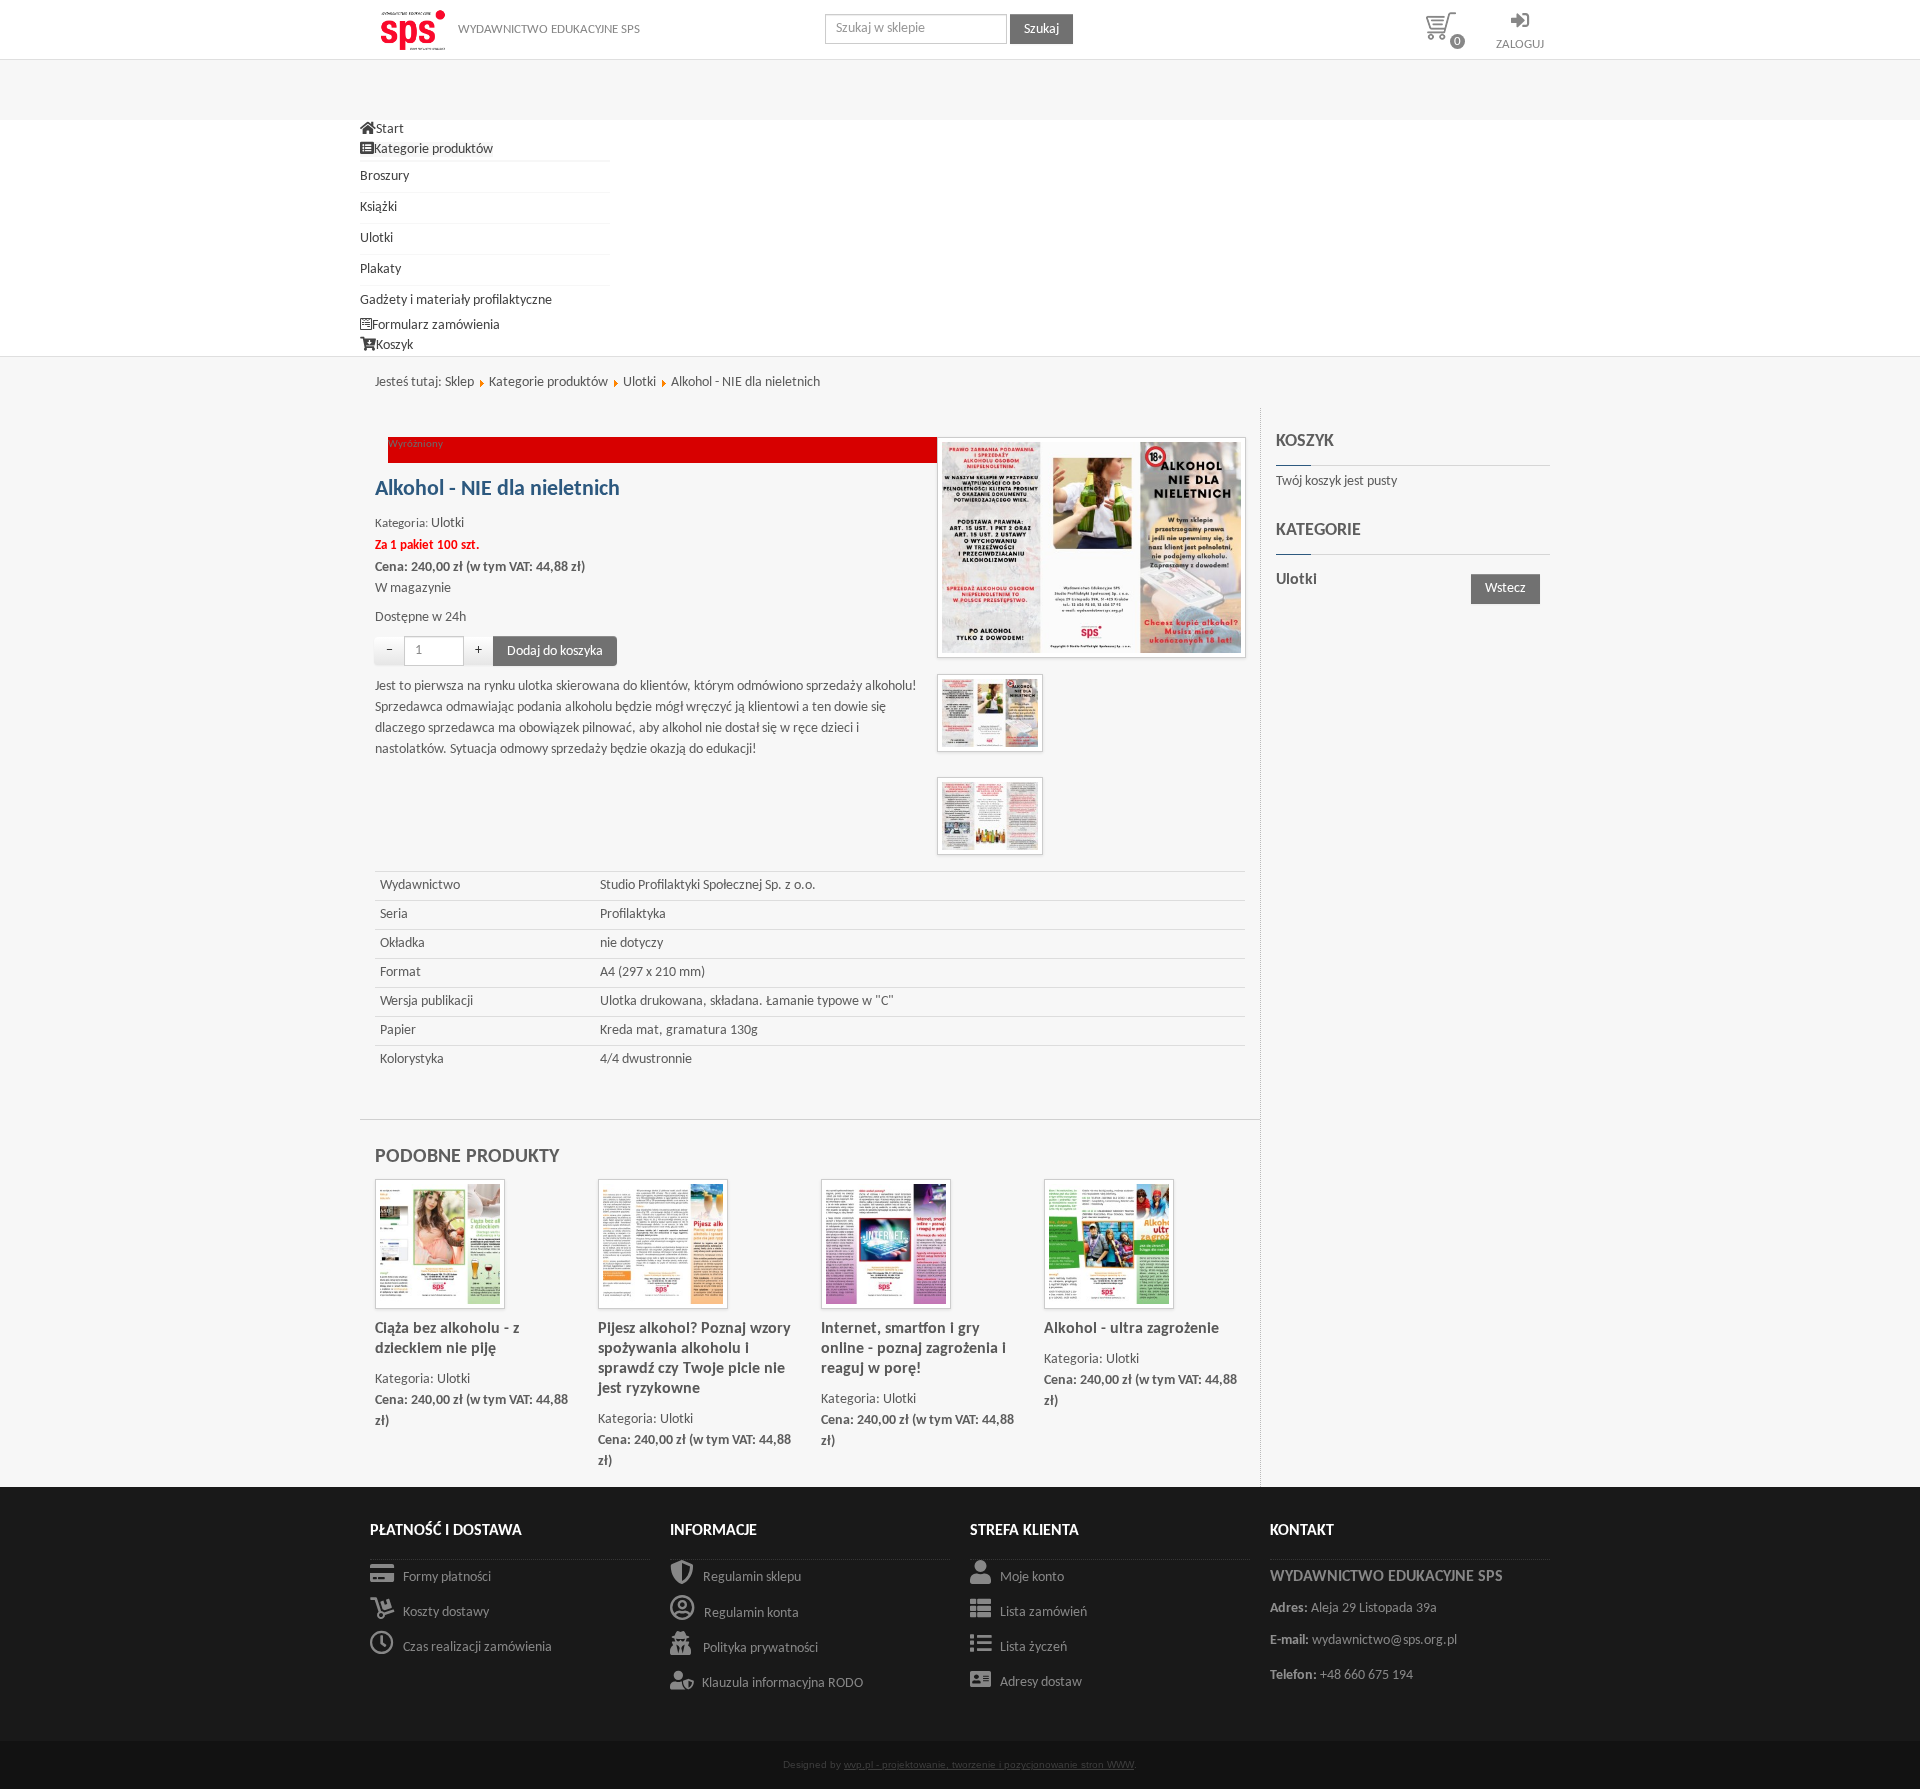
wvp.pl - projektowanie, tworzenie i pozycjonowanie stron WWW (989, 1764)
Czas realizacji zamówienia (477, 1647)
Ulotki (376, 238)
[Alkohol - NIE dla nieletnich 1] (1096, 547)
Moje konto (1032, 1577)
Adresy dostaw (1041, 1682)
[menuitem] (382, 129)
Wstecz (1505, 588)
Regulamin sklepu (752, 1577)
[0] (1448, 25)
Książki (378, 207)
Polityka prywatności (760, 1648)
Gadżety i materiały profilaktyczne (456, 300)
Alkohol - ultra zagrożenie (1131, 1329)
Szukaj (1041, 29)
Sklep (459, 382)
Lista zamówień (1043, 1612)
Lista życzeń (1033, 1647)
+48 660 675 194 (1366, 1675)
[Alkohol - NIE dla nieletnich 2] (995, 815)
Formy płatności (447, 1577)
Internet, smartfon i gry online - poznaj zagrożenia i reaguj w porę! (913, 1349)
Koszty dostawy (446, 1612)
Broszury (384, 176)
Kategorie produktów (548, 382)
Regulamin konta (751, 1613)
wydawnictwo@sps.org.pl (1384, 1640)
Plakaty (380, 269)
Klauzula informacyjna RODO (782, 1683)
